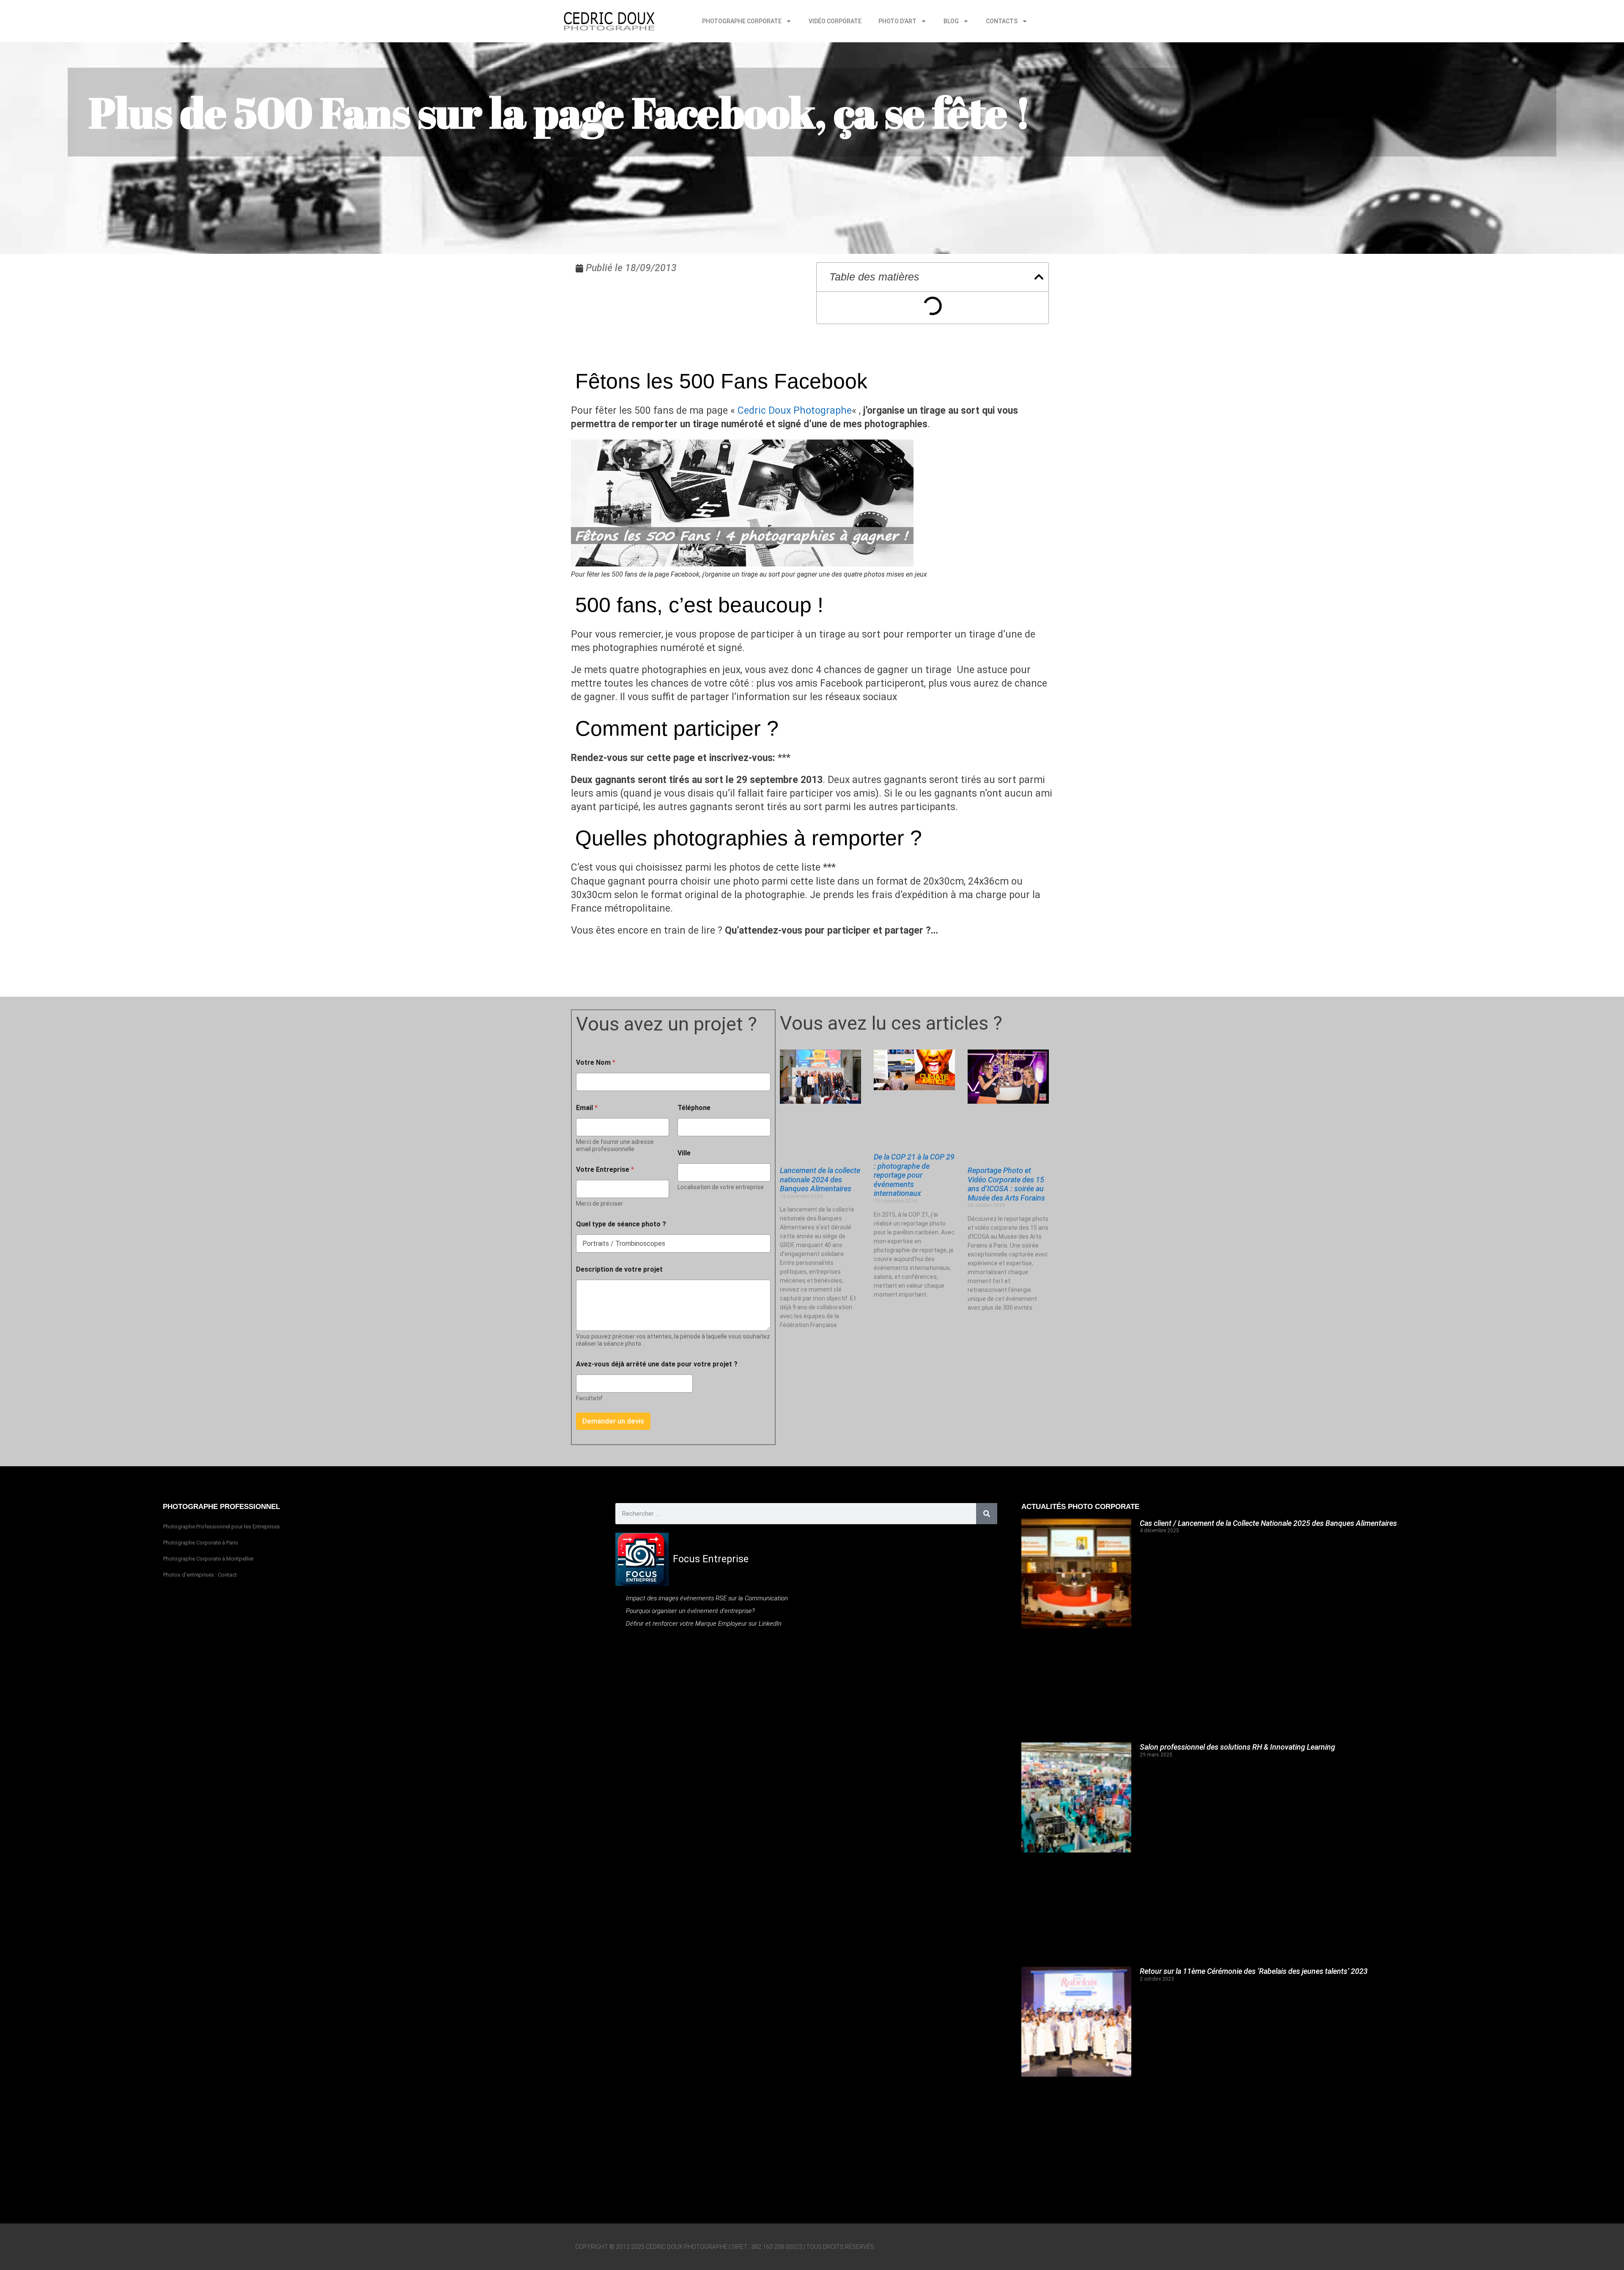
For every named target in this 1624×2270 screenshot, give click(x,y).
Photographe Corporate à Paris (201, 1543)
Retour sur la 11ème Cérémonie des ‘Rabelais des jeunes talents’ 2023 (1254, 1971)
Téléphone (694, 1108)
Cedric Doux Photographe (795, 411)
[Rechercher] (987, 1514)
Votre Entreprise (605, 1169)
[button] (1039, 277)
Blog (951, 21)
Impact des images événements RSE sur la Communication (707, 1598)
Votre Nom (596, 1062)
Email (587, 1108)
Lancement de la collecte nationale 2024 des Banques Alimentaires (820, 1179)
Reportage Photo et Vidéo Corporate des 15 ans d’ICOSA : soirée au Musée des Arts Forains (1006, 1184)
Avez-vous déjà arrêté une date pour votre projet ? (657, 1364)
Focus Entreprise (711, 1559)
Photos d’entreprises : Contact (200, 1575)
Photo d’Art (897, 21)
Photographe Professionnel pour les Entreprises (222, 1527)
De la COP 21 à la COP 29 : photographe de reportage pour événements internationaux (914, 1175)
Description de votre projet (619, 1269)
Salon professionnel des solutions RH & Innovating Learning (1237, 1747)
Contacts (1002, 21)
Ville (684, 1153)
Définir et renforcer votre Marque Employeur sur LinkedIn (704, 1624)
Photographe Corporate (742, 21)
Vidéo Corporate (835, 21)
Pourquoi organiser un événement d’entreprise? (690, 1611)
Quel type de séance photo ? (621, 1224)
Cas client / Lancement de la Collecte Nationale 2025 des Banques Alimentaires (1268, 1523)
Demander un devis (613, 1421)
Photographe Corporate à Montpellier (208, 1559)
